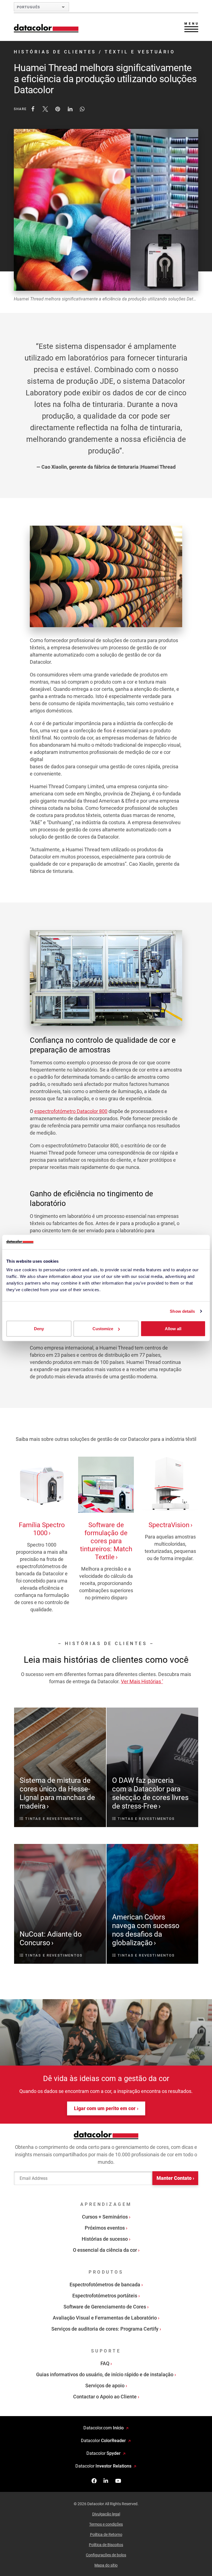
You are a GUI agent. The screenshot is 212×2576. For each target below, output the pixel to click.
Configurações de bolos (106, 2555)
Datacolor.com (104, 2428)
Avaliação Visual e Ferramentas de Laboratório (105, 2318)
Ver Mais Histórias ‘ (142, 1681)
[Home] (46, 28)
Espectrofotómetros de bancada (105, 2285)
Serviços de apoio (105, 2386)
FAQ (105, 2363)
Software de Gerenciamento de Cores (105, 2307)
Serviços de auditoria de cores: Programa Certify (105, 2329)
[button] (33, 109)
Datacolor (103, 2441)
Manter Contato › (175, 2178)
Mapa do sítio (106, 2565)
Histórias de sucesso (105, 2239)
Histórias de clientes (55, 52)
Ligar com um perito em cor (105, 2108)
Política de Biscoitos (106, 2545)
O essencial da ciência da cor (105, 2250)
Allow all (173, 1329)
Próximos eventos (105, 2228)
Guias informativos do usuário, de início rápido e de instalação (105, 2374)
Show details (182, 1311)
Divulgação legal (106, 2514)
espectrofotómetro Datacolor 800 (71, 1111)
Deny (39, 1329)
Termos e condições (106, 2524)
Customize (103, 1329)
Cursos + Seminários (105, 2217)
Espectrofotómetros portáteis (105, 2296)
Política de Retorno (106, 2535)
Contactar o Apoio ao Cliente (105, 2397)
